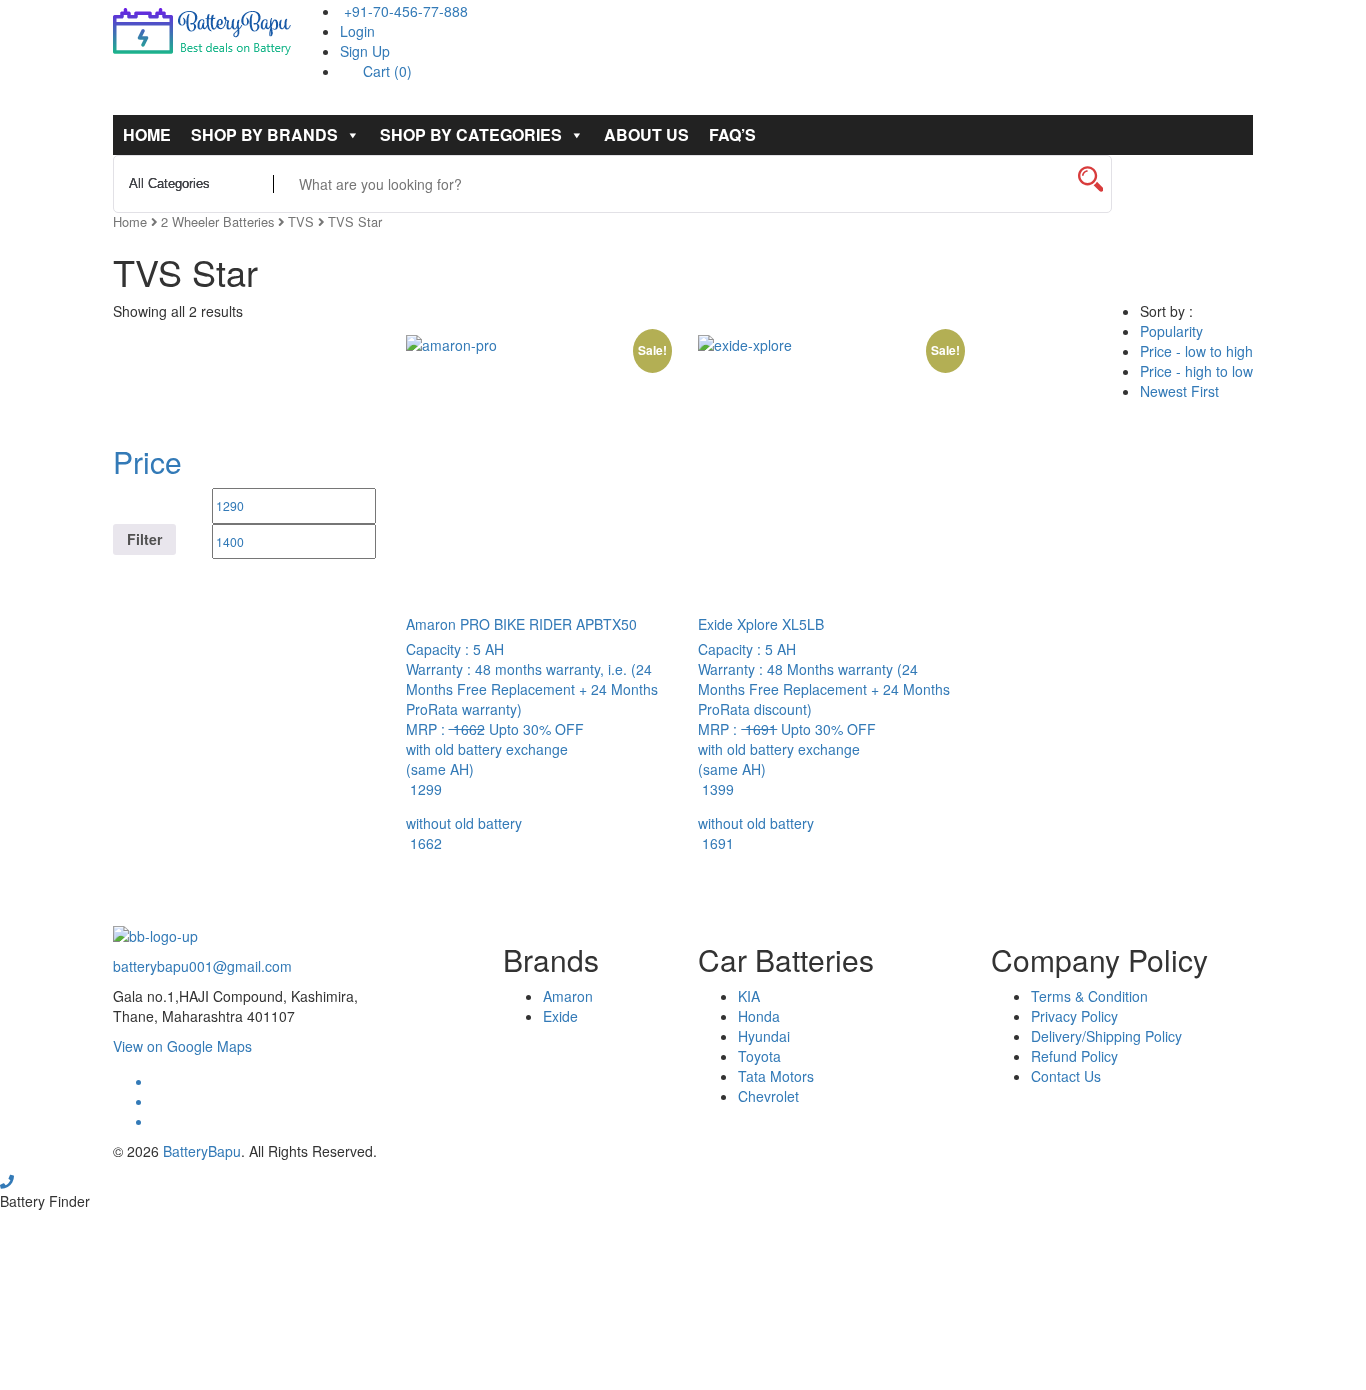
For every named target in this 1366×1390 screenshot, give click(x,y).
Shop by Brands (264, 134)
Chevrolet (768, 1096)
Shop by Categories (471, 134)
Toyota (759, 1056)
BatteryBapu (202, 1151)
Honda (759, 1016)
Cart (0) (385, 71)
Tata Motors (776, 1076)
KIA (749, 996)
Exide (560, 1016)
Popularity (1171, 331)
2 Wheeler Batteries (217, 221)
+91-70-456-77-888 (404, 11)
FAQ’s (732, 134)
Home (147, 134)
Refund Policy (1074, 1056)
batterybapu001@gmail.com (202, 966)
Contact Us (1066, 1076)
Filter (144, 539)
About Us (646, 134)
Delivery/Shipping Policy (1106, 1036)
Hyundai (764, 1036)
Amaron (568, 996)
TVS (301, 221)
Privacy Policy (1074, 1016)
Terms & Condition (1089, 996)
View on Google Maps (182, 1046)
